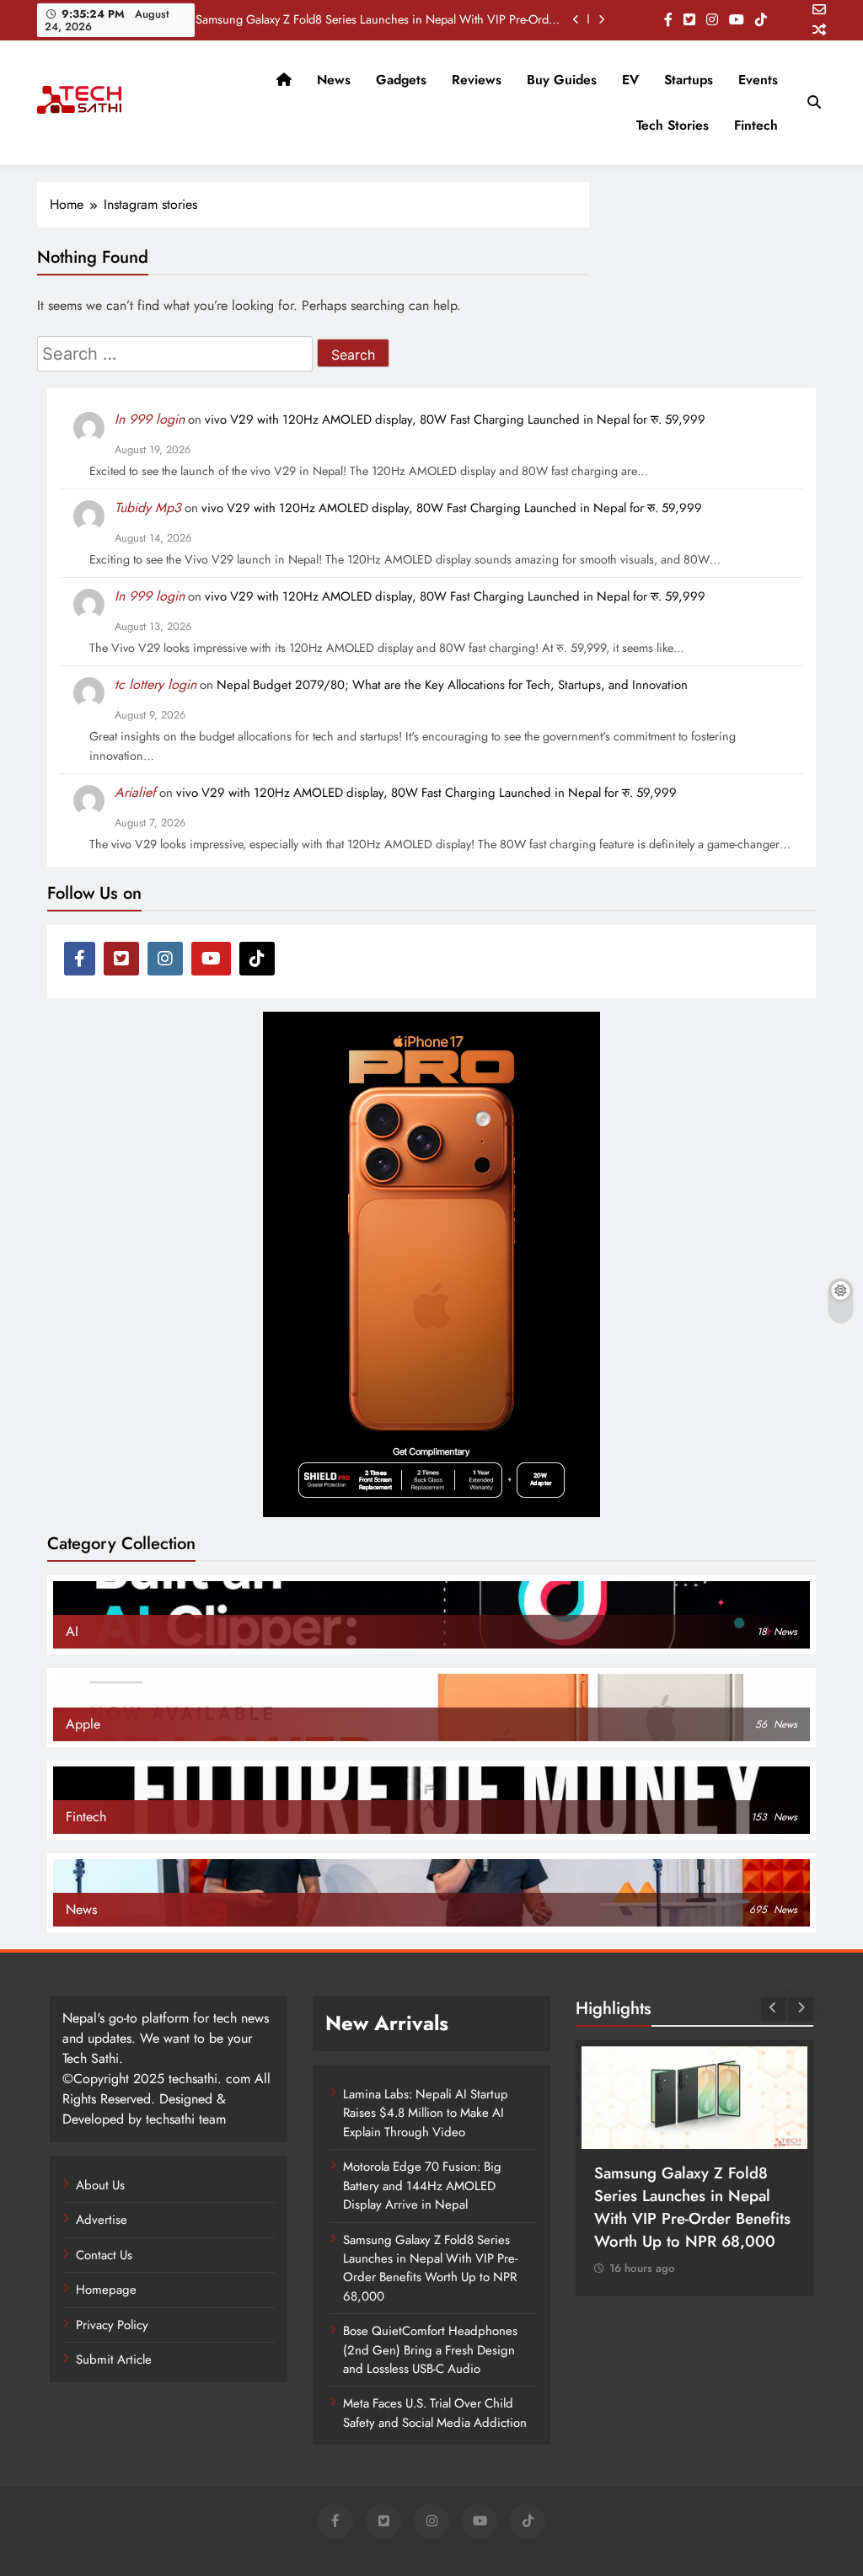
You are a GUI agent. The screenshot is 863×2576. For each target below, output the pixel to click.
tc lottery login (155, 684)
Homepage (106, 2290)
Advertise (102, 2220)
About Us (100, 2185)
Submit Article (114, 2360)
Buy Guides (562, 80)
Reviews (477, 80)
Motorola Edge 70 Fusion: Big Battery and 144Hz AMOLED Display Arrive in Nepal (422, 2186)
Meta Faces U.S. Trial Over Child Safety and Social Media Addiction (435, 2413)
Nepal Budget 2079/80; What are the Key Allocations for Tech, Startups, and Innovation (452, 685)
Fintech (756, 125)
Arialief (135, 792)
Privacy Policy (112, 2325)
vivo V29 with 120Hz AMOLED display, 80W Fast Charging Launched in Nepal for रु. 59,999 (455, 420)
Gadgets (401, 80)
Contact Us (104, 2255)
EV (630, 80)
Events (758, 80)
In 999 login (150, 419)
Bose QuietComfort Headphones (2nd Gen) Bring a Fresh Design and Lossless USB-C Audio (430, 2350)
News (334, 80)
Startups (689, 80)
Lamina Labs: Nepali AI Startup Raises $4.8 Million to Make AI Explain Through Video (426, 2113)
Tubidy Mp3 (148, 508)
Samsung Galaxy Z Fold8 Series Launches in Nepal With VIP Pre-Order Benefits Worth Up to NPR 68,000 (377, 19)
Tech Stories (673, 125)
